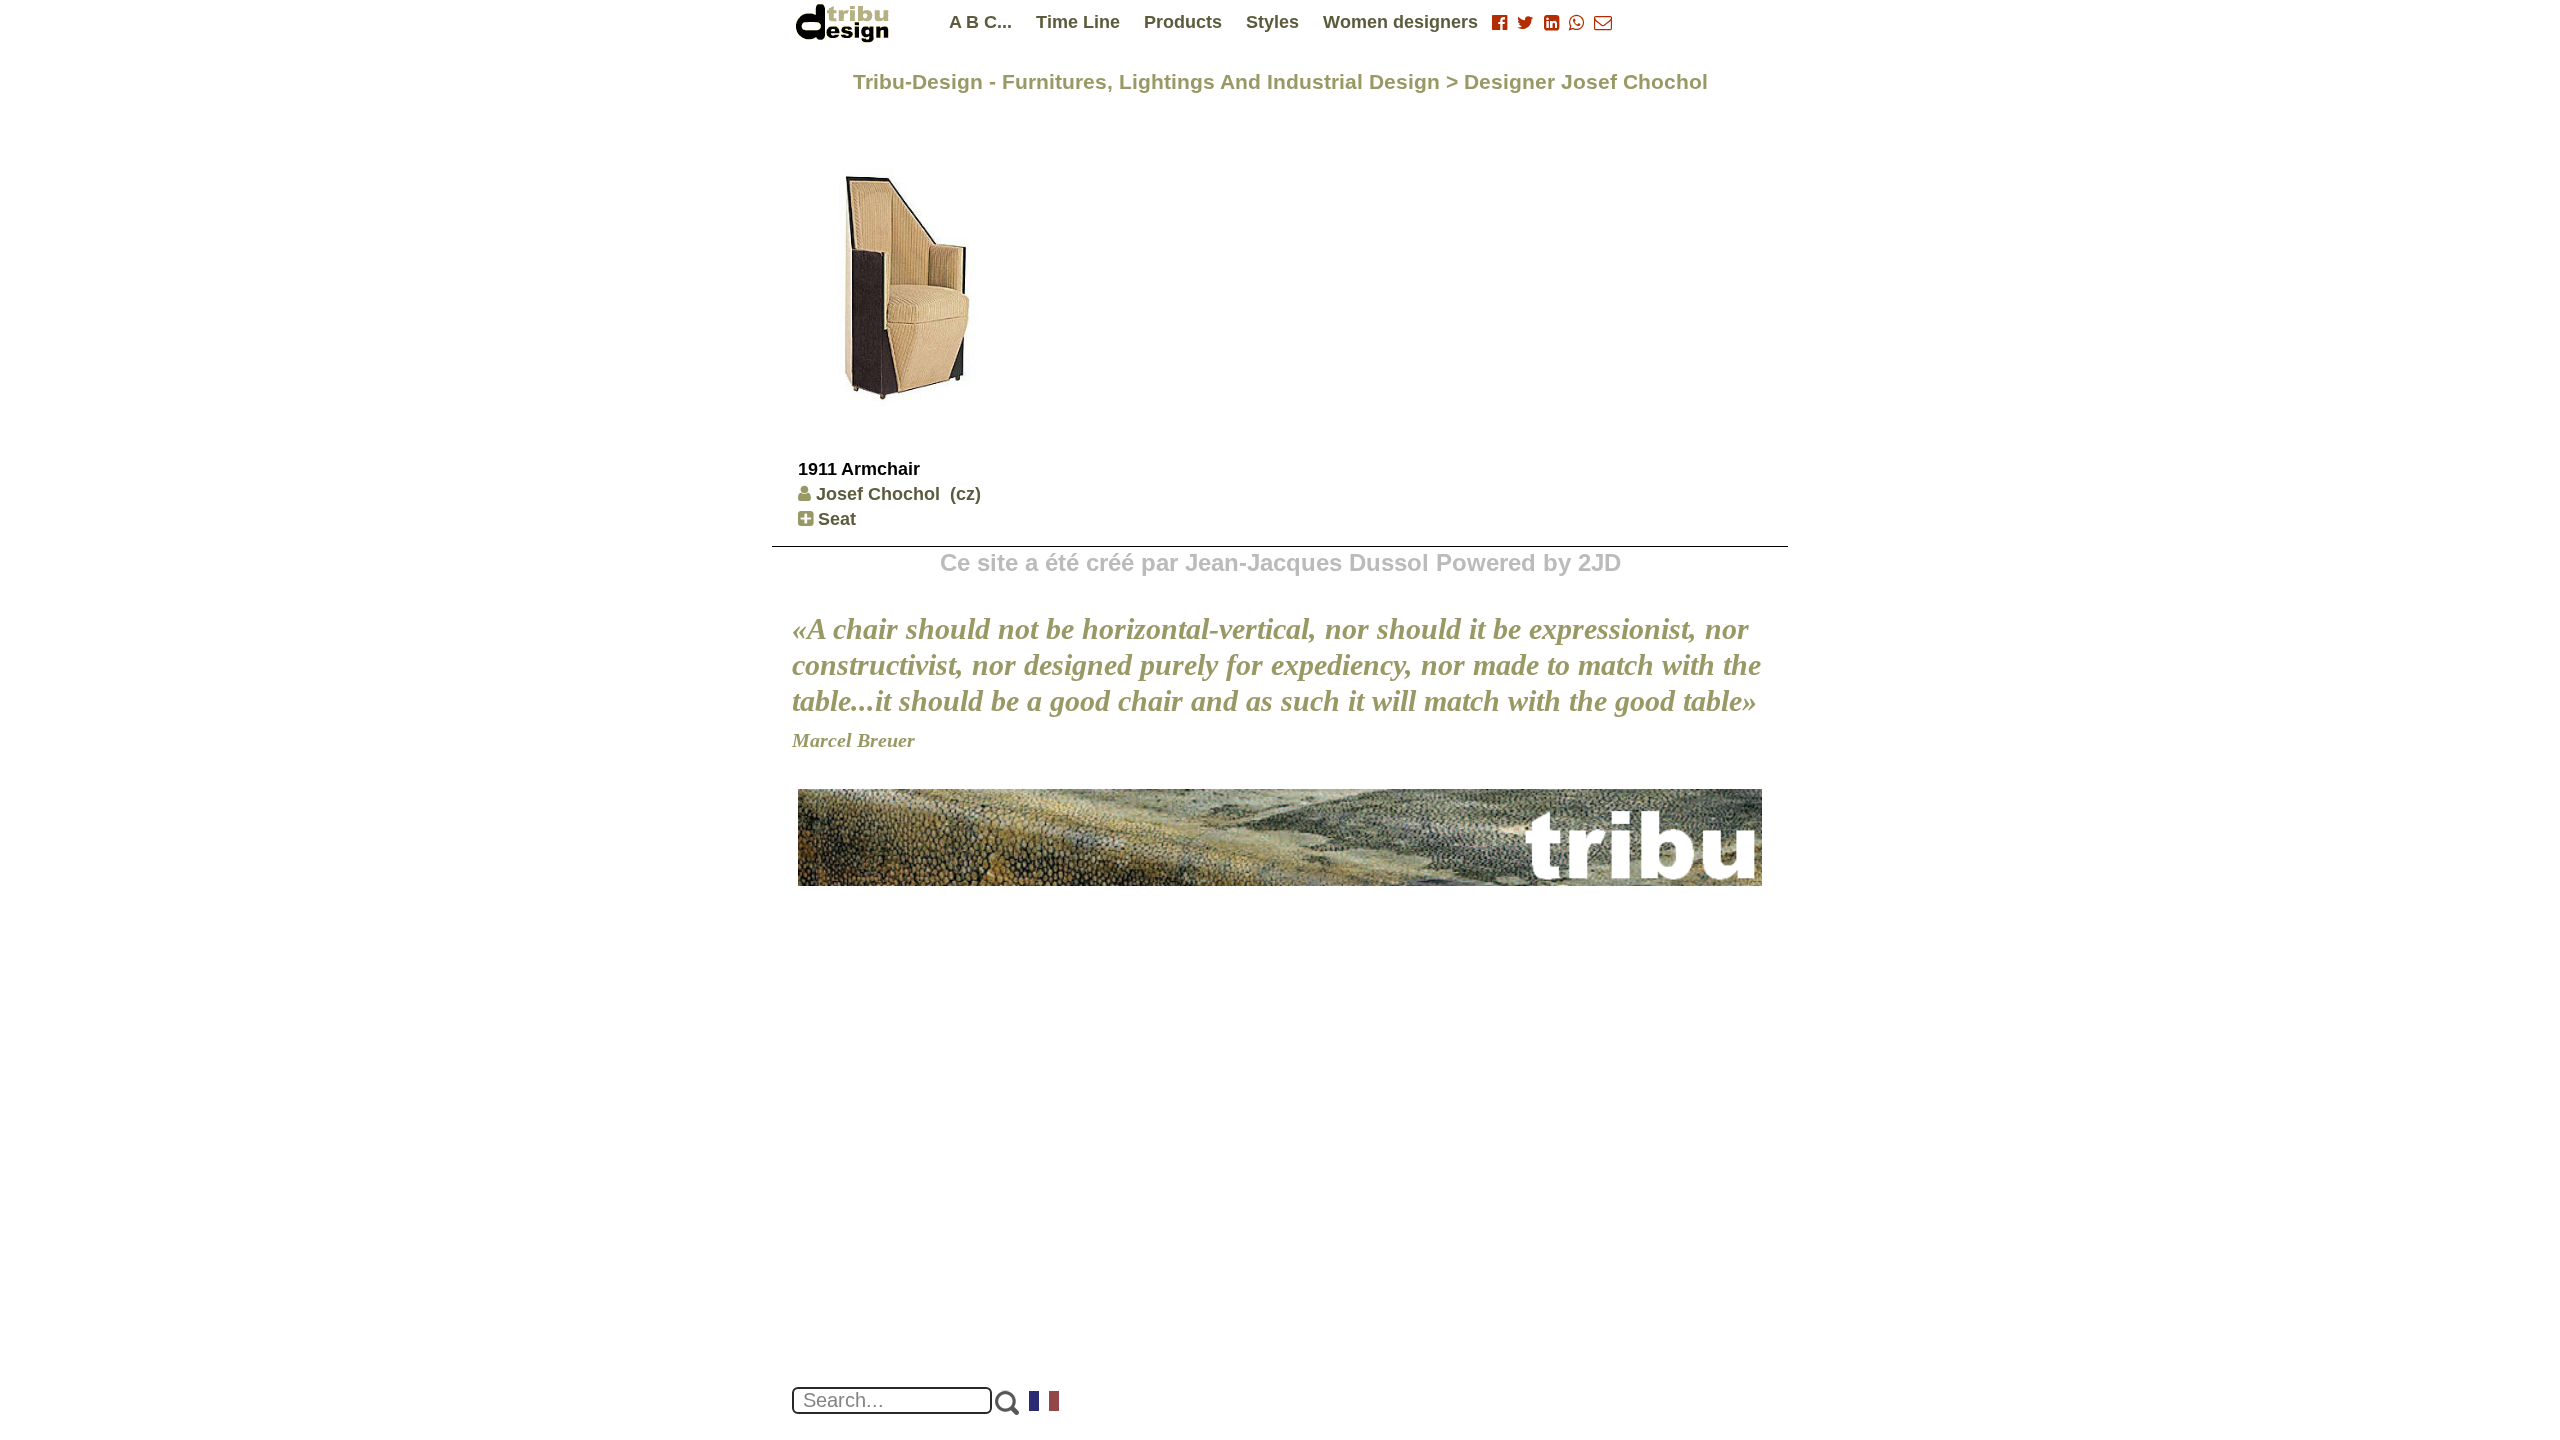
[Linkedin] (1551, 23)
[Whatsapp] (1576, 23)
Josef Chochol (878, 494)
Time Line (1078, 22)
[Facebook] (1499, 23)
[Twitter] (1525, 23)
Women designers (1400, 22)
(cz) (965, 494)
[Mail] (1603, 23)
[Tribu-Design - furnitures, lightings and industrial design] (846, 22)
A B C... (980, 22)
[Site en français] (1045, 1403)
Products (1183, 22)
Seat (834, 519)
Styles (1272, 22)
